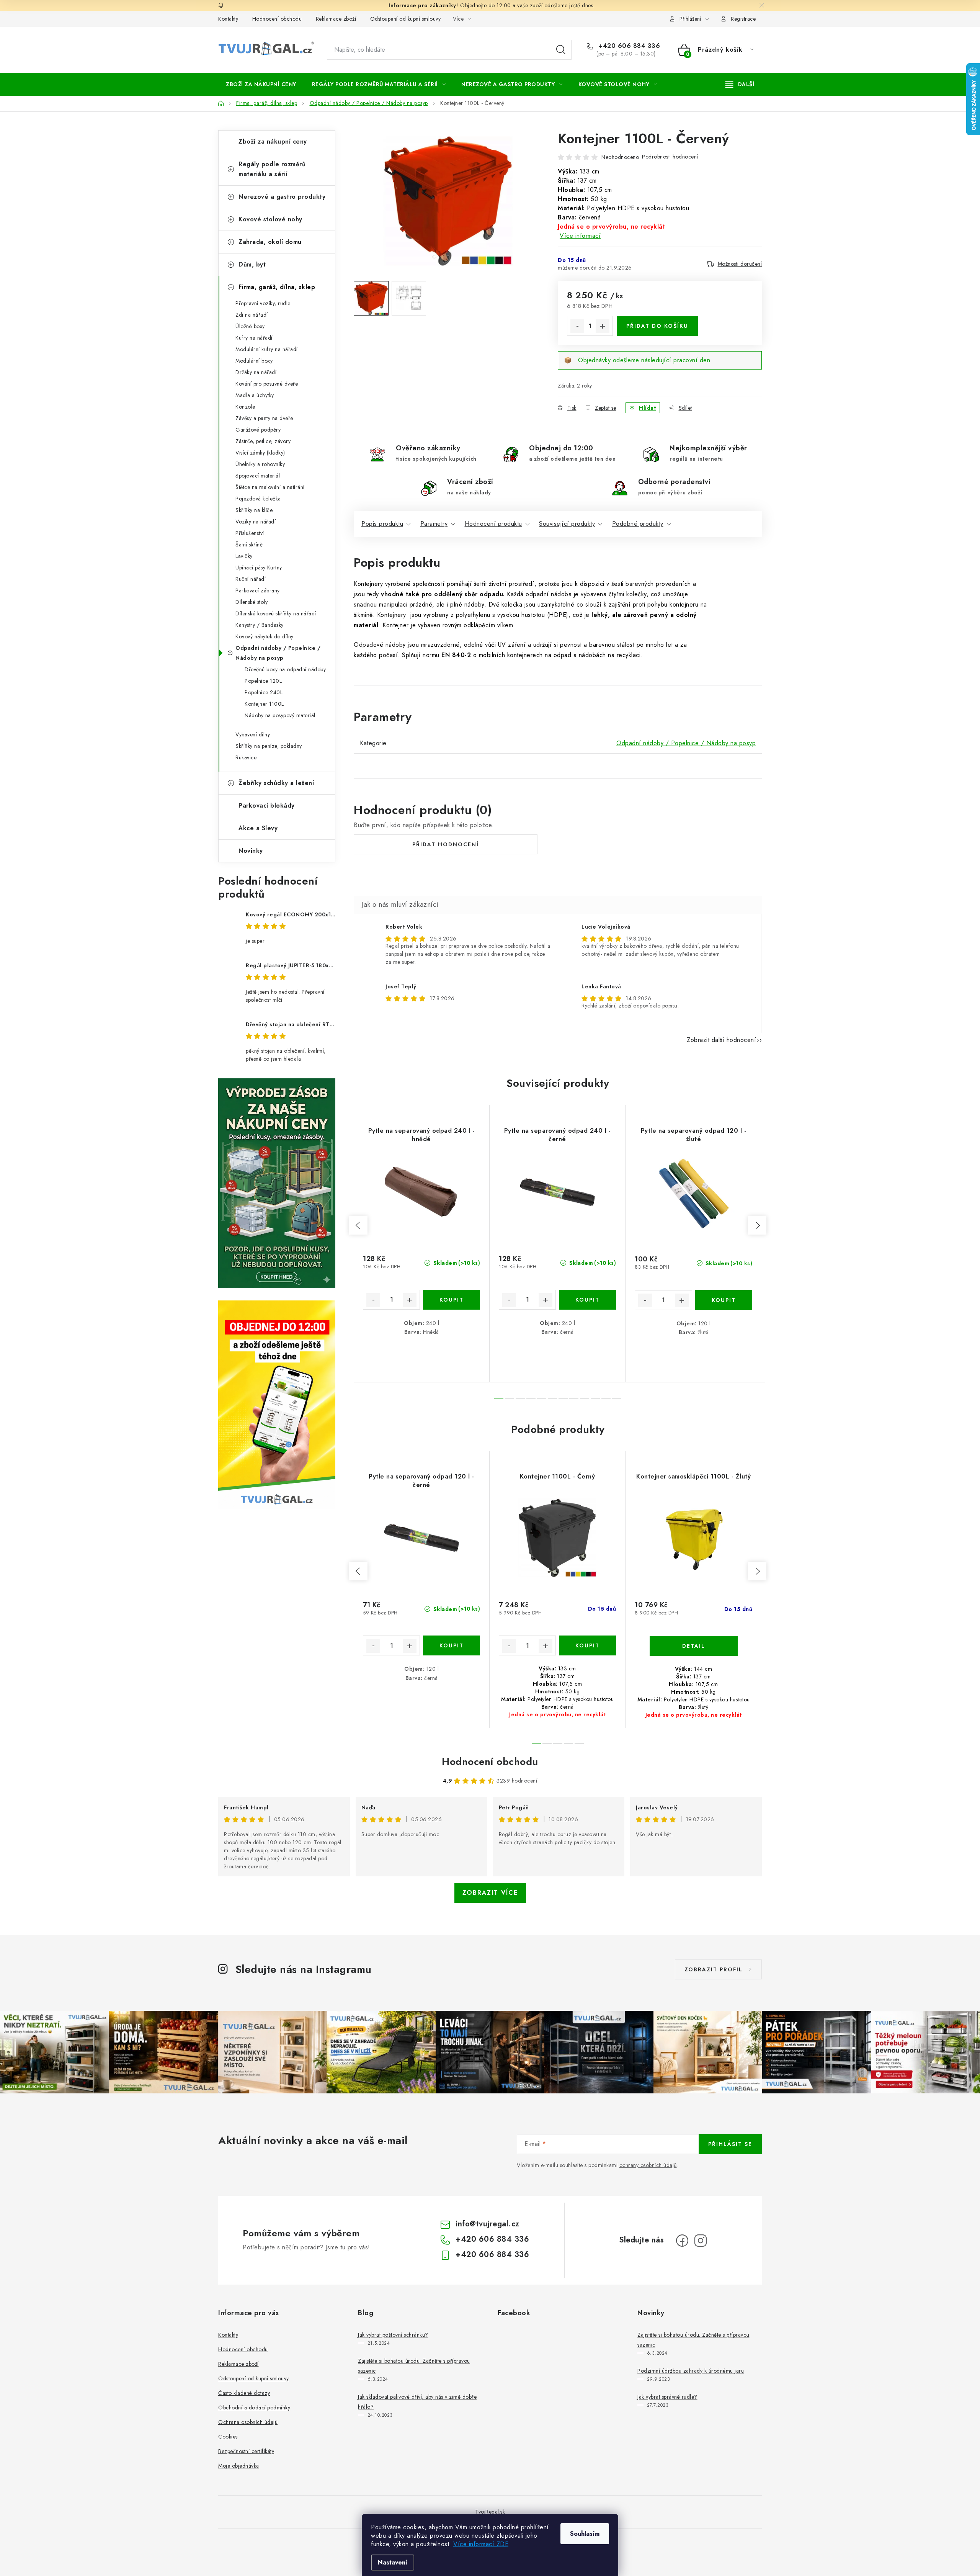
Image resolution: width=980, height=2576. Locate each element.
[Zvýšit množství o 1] (603, 326)
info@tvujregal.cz (488, 2224)
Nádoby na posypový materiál (280, 715)
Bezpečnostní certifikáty (246, 2451)
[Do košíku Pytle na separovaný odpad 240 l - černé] (587, 1300)
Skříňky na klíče (254, 510)
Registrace (743, 19)
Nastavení (393, 2562)
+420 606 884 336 (628, 46)
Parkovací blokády (267, 806)
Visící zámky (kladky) (260, 453)
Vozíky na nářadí (256, 522)
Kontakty (228, 19)
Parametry (434, 524)
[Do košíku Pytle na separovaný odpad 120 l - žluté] (724, 1300)
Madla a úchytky (255, 395)
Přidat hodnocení (446, 844)
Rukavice (246, 757)
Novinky (251, 851)
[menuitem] (261, 84)
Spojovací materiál (258, 476)
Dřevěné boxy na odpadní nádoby (285, 669)
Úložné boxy (250, 326)
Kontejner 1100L (264, 704)
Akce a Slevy (258, 828)
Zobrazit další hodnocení (721, 1040)
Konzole (245, 407)
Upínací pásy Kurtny (259, 568)
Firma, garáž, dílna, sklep (277, 287)
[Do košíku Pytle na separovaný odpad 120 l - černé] (452, 1645)
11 (617, 1398)
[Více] (740, 84)
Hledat (561, 50)
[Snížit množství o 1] (577, 326)
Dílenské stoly (252, 602)
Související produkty (567, 524)
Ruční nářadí (251, 579)
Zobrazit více (490, 1893)
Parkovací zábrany (258, 590)
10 (606, 1398)
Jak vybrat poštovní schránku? (393, 2335)
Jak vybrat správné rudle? (667, 2397)
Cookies (228, 2437)
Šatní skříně (249, 545)
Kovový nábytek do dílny (265, 636)
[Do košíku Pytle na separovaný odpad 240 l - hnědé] (452, 1300)
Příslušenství (250, 533)
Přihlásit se (730, 2144)
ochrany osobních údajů (648, 2165)
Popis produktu (382, 524)
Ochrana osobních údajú (248, 2422)
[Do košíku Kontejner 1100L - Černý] (587, 1645)
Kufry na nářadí (254, 338)
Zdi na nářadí (252, 315)
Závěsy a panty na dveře (264, 418)
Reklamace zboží (336, 19)
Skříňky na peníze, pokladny (269, 746)
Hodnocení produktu (493, 524)
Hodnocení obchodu (277, 19)
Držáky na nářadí (256, 372)
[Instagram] (701, 2241)
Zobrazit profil (714, 1969)
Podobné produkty (638, 524)
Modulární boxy (254, 361)
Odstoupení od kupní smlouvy (406, 19)
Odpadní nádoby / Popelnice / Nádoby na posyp (278, 653)
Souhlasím (585, 2534)
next (757, 1225)
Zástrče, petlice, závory (263, 441)
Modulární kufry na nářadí (267, 349)
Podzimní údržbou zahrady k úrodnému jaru (691, 2371)
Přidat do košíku (657, 326)
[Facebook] (682, 2241)
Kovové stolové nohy (270, 219)
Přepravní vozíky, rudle (263, 303)
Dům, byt (252, 264)
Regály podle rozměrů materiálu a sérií (272, 169)
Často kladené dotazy (244, 2393)
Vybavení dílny (253, 734)
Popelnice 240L (264, 692)
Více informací (580, 236)
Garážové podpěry (258, 430)
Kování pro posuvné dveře (267, 384)
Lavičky (244, 556)
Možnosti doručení (740, 264)
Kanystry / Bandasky (260, 625)
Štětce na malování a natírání (270, 487)
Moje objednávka (239, 2466)
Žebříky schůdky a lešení (276, 783)
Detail (694, 1646)
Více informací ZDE (481, 2544)
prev (358, 1225)
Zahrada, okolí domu (270, 242)
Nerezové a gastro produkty (282, 197)
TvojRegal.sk (490, 2512)
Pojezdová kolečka (258, 499)
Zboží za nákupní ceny (273, 141)
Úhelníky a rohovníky (260, 464)
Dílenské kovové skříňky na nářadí (276, 613)
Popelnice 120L (263, 681)
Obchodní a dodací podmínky (254, 2408)
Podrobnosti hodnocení (670, 157)
